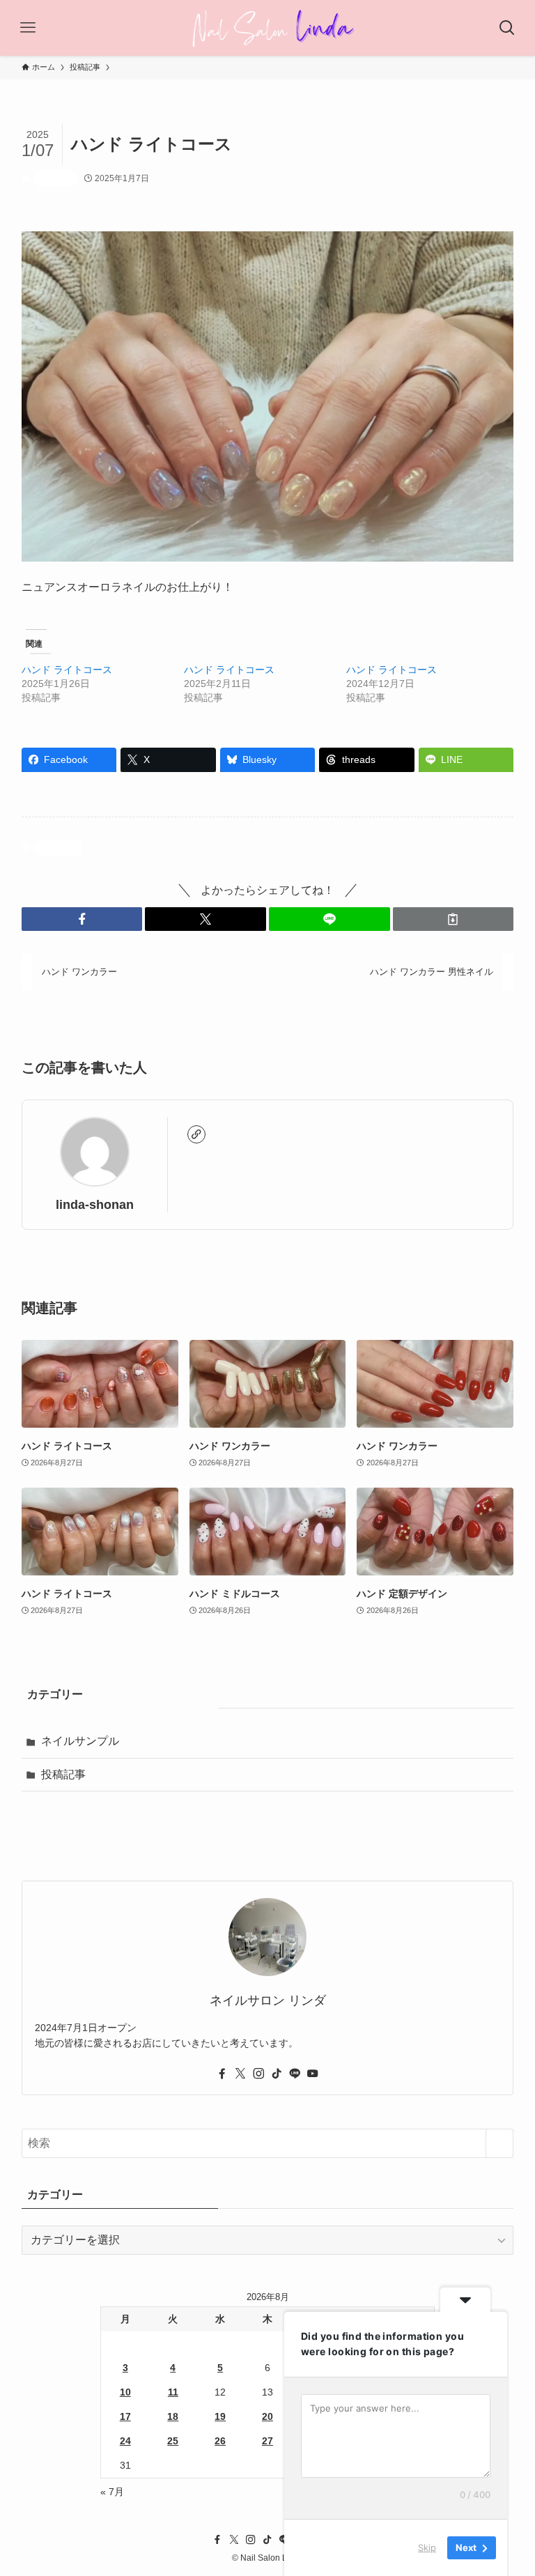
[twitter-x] (240, 2074)
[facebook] (222, 2074)
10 (125, 2392)
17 (125, 2416)
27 (267, 2441)
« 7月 (112, 2492)
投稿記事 (56, 178)
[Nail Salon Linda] (268, 28)
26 (220, 2441)
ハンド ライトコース (67, 670)
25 (173, 2441)
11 (173, 2392)
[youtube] (313, 2074)
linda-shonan (95, 1205)
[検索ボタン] (507, 28)
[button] (82, 919)
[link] (196, 1134)
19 (220, 2416)
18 (173, 2416)
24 (125, 2441)
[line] (295, 2074)
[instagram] (258, 2074)
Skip (427, 2547)
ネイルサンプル (80, 1741)
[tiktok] (277, 2074)
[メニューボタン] (28, 28)
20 (267, 2416)
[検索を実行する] (499, 2143)
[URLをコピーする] (453, 919)
